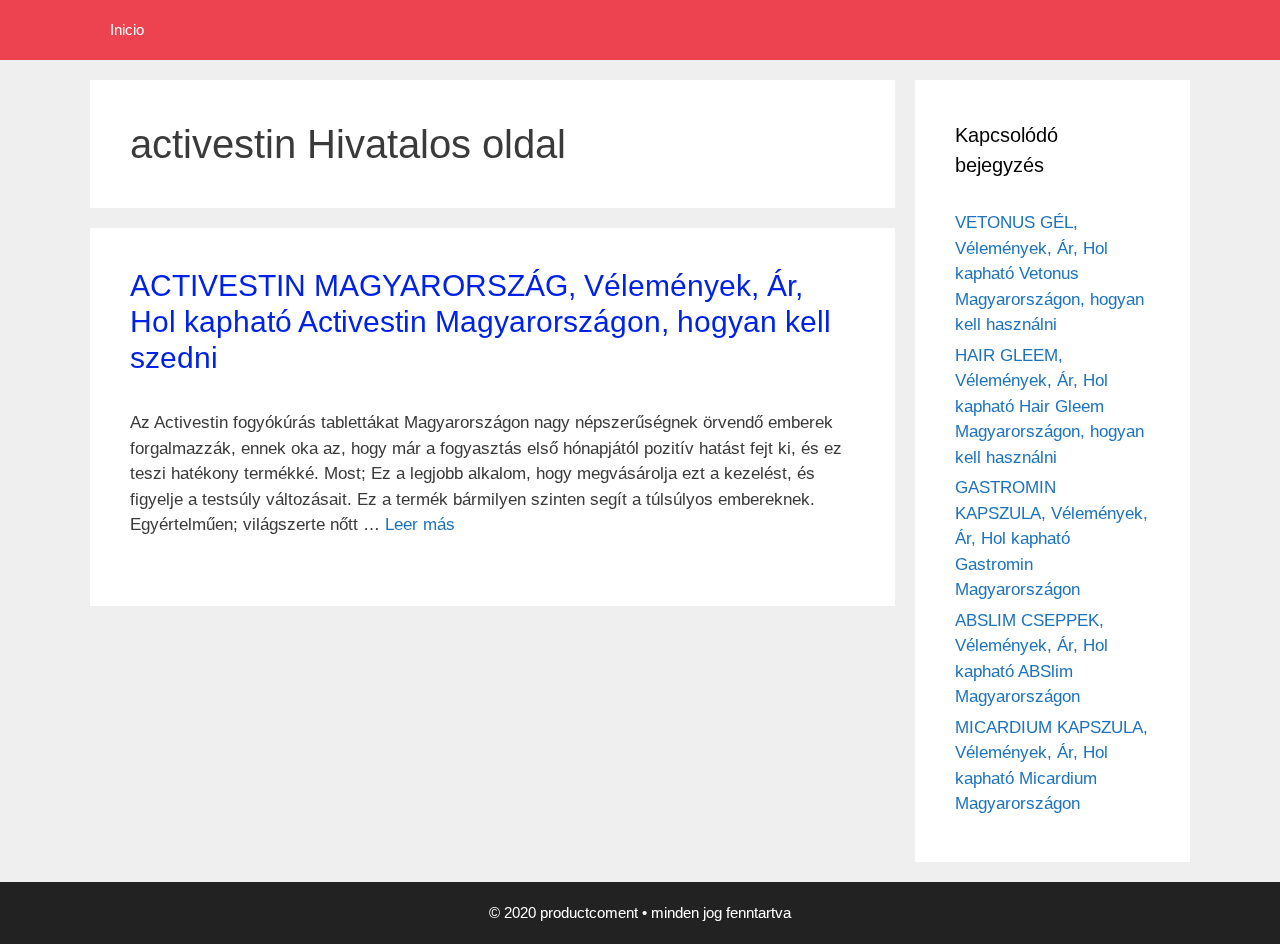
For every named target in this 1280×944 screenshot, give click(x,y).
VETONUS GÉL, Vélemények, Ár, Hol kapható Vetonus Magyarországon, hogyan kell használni (1049, 273)
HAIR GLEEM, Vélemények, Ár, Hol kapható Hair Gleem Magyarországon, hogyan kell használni (1049, 406)
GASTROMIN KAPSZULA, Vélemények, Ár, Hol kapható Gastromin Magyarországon (1051, 538)
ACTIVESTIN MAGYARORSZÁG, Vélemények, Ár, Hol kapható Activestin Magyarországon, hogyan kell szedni (480, 321)
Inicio (127, 29)
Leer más (420, 524)
